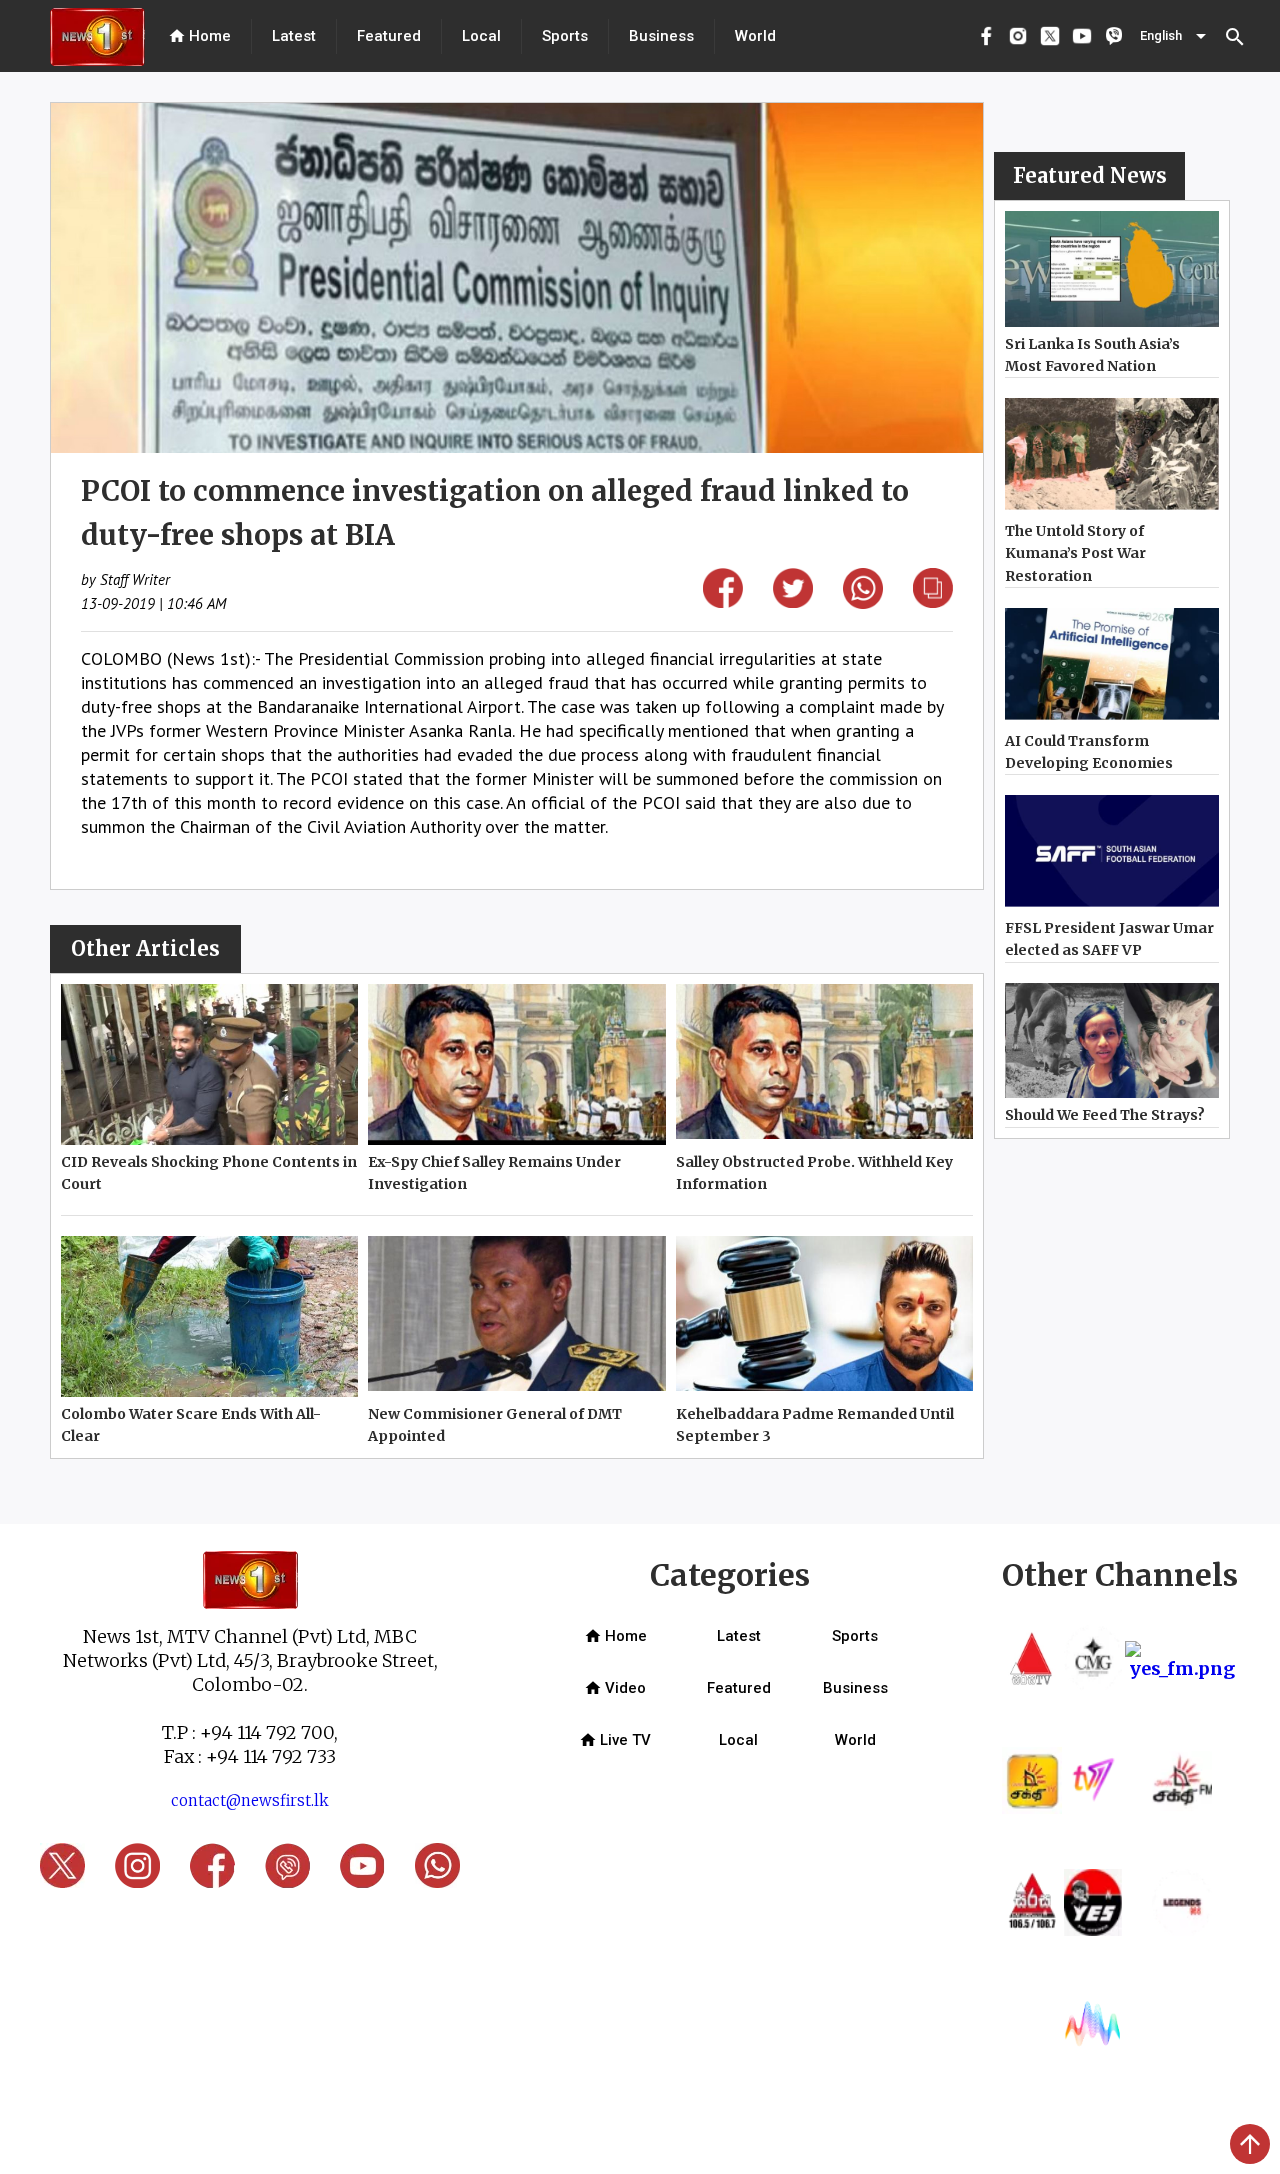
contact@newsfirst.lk (250, 1800)
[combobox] (1175, 36)
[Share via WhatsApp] (863, 602)
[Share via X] (793, 601)
